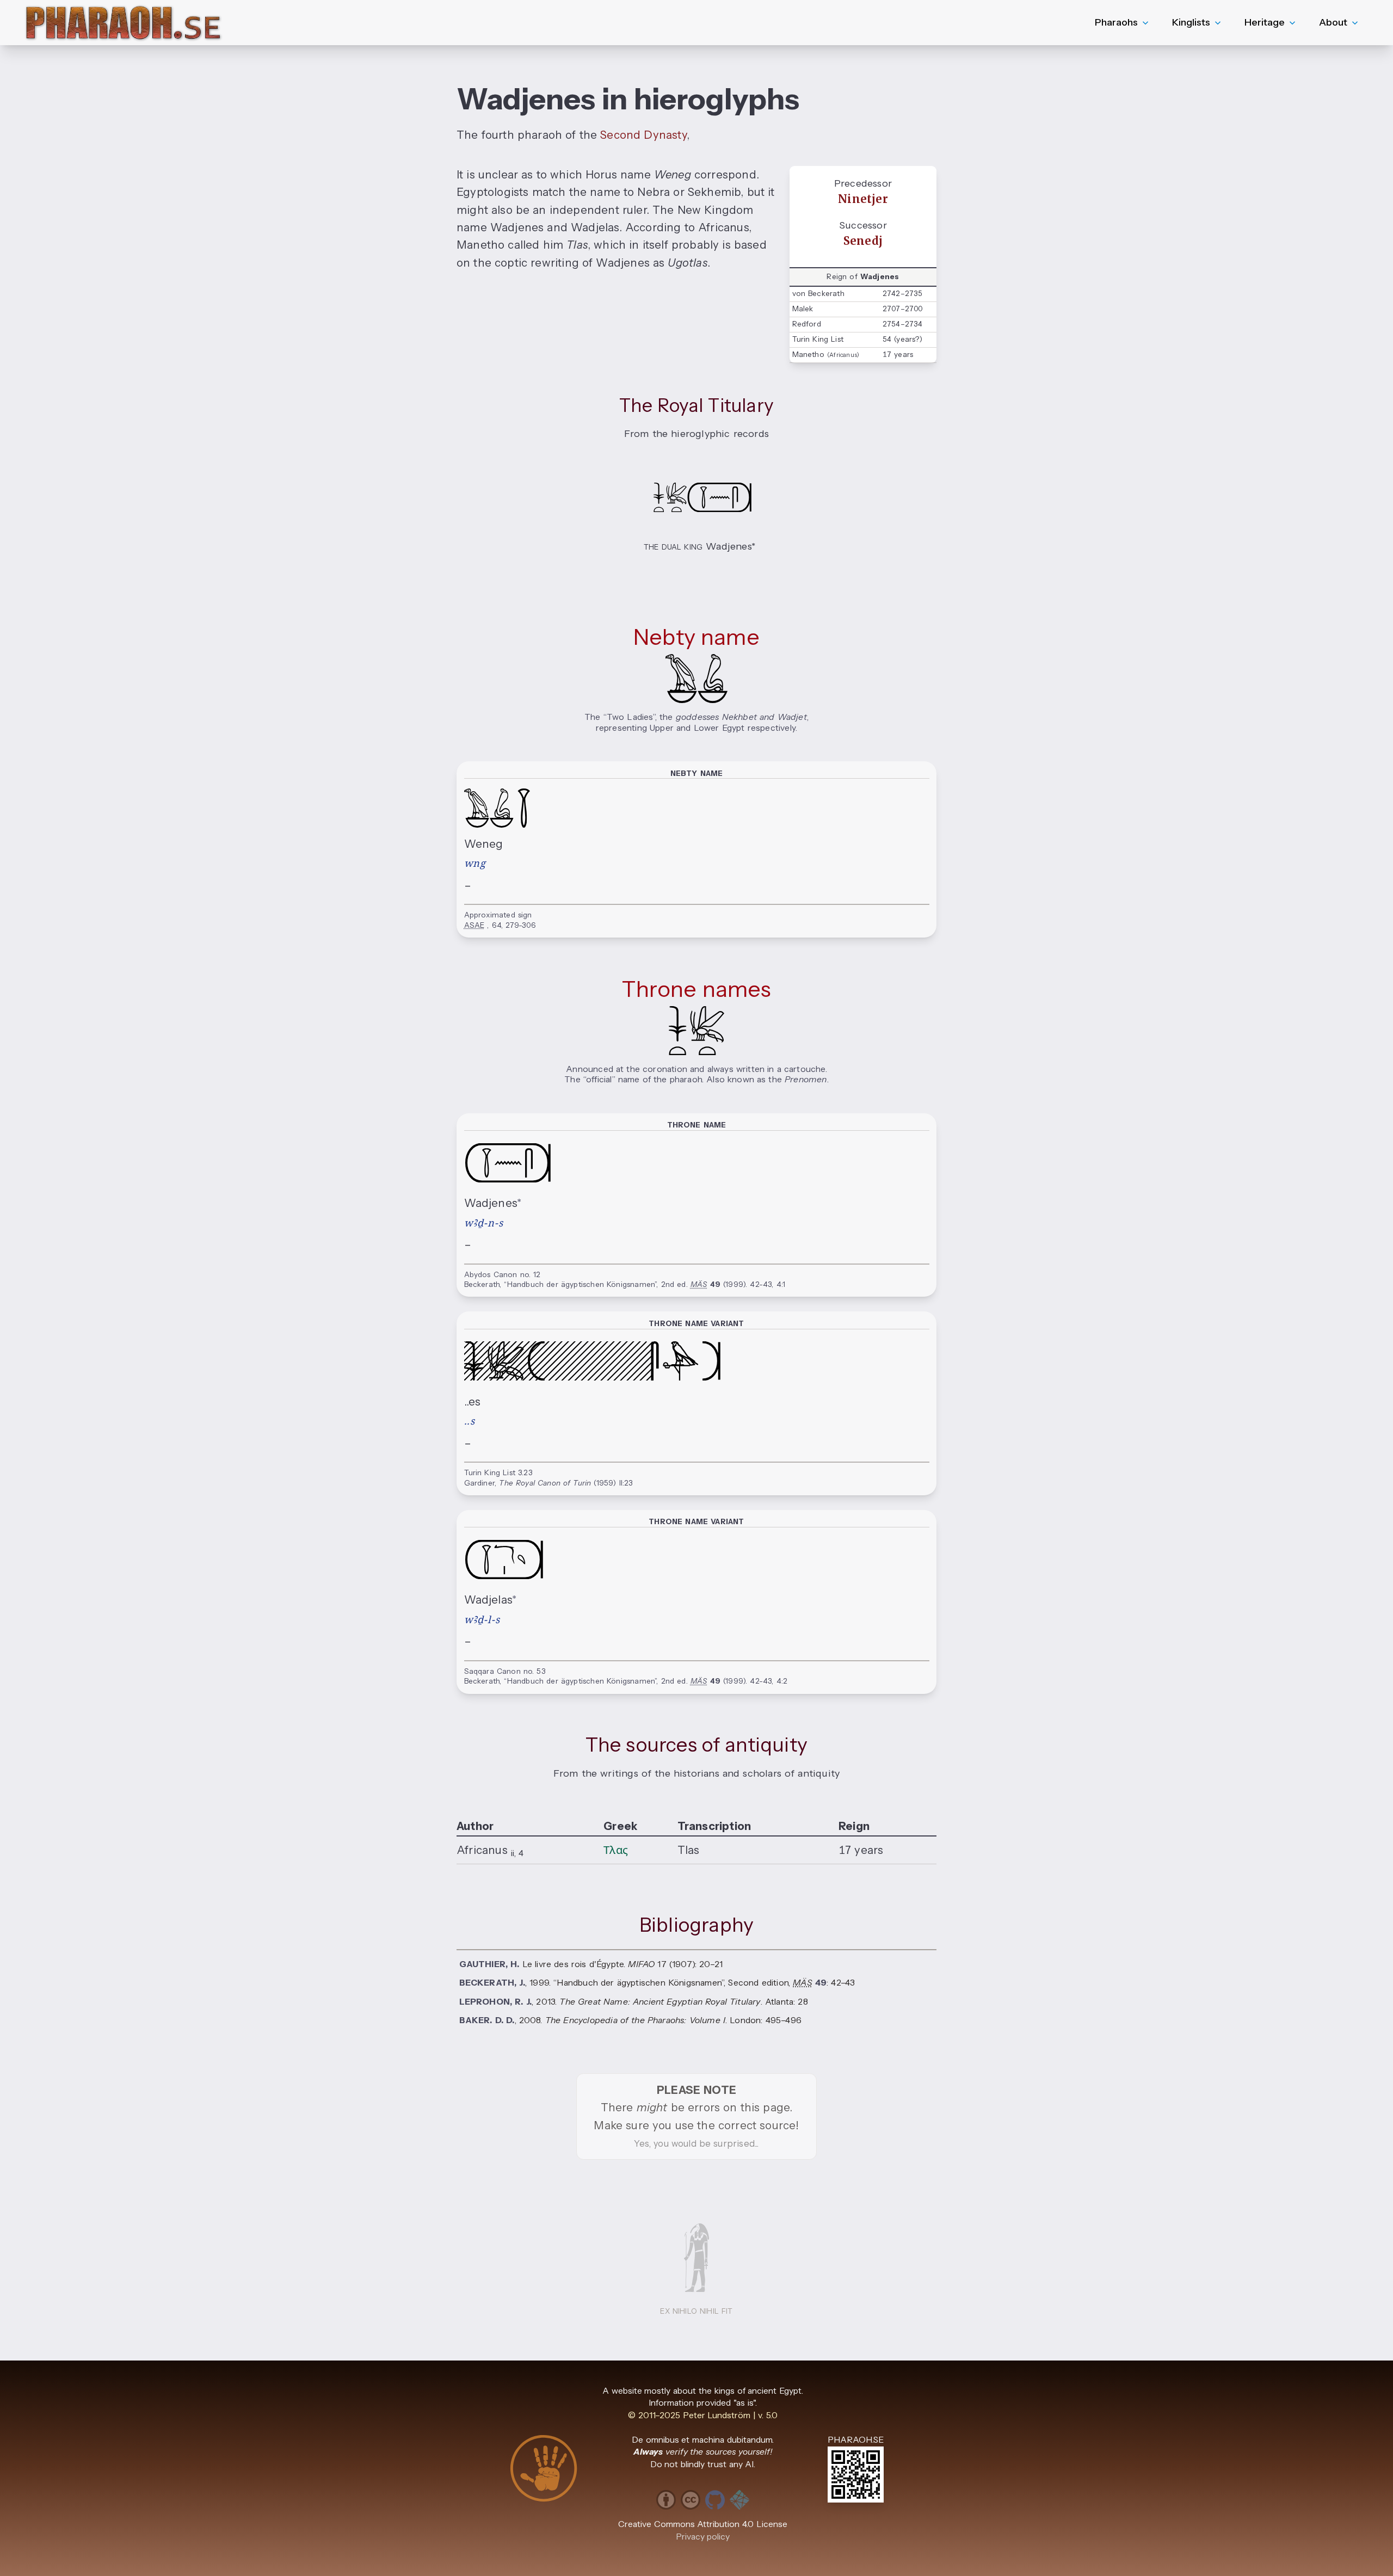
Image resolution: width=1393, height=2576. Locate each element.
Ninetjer (863, 199)
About (1333, 22)
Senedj (863, 241)
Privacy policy (703, 2537)
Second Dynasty (643, 135)
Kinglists (1191, 22)
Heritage (1265, 22)
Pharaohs (1116, 22)
